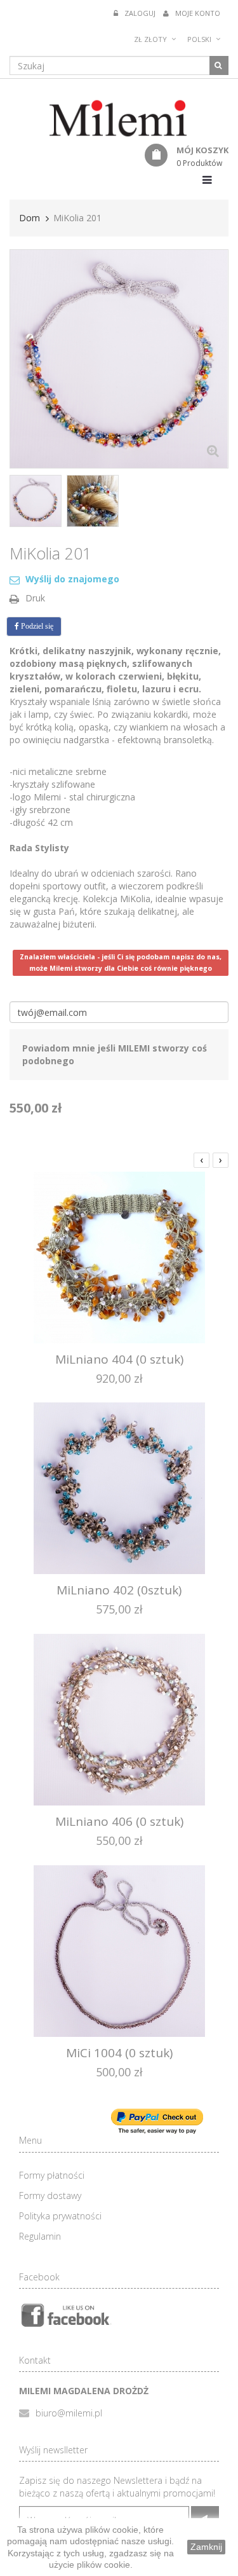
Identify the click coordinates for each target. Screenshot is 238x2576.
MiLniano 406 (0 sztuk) (119, 1821)
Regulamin (40, 2236)
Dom (30, 218)
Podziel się (36, 626)
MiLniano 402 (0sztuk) (119, 1590)
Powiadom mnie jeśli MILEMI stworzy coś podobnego (115, 1054)
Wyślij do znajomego (72, 579)
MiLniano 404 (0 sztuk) (119, 1359)
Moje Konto (198, 13)
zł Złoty (150, 39)
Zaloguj (140, 13)
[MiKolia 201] (36, 501)
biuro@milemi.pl (69, 2413)
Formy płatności (52, 2175)
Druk (35, 598)
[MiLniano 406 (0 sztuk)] (119, 1719)
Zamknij (206, 2547)
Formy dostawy (50, 2196)
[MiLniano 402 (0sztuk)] (119, 1487)
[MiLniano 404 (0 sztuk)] (119, 1256)
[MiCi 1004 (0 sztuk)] (119, 1949)
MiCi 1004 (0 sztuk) (119, 2053)
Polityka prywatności (60, 2216)
